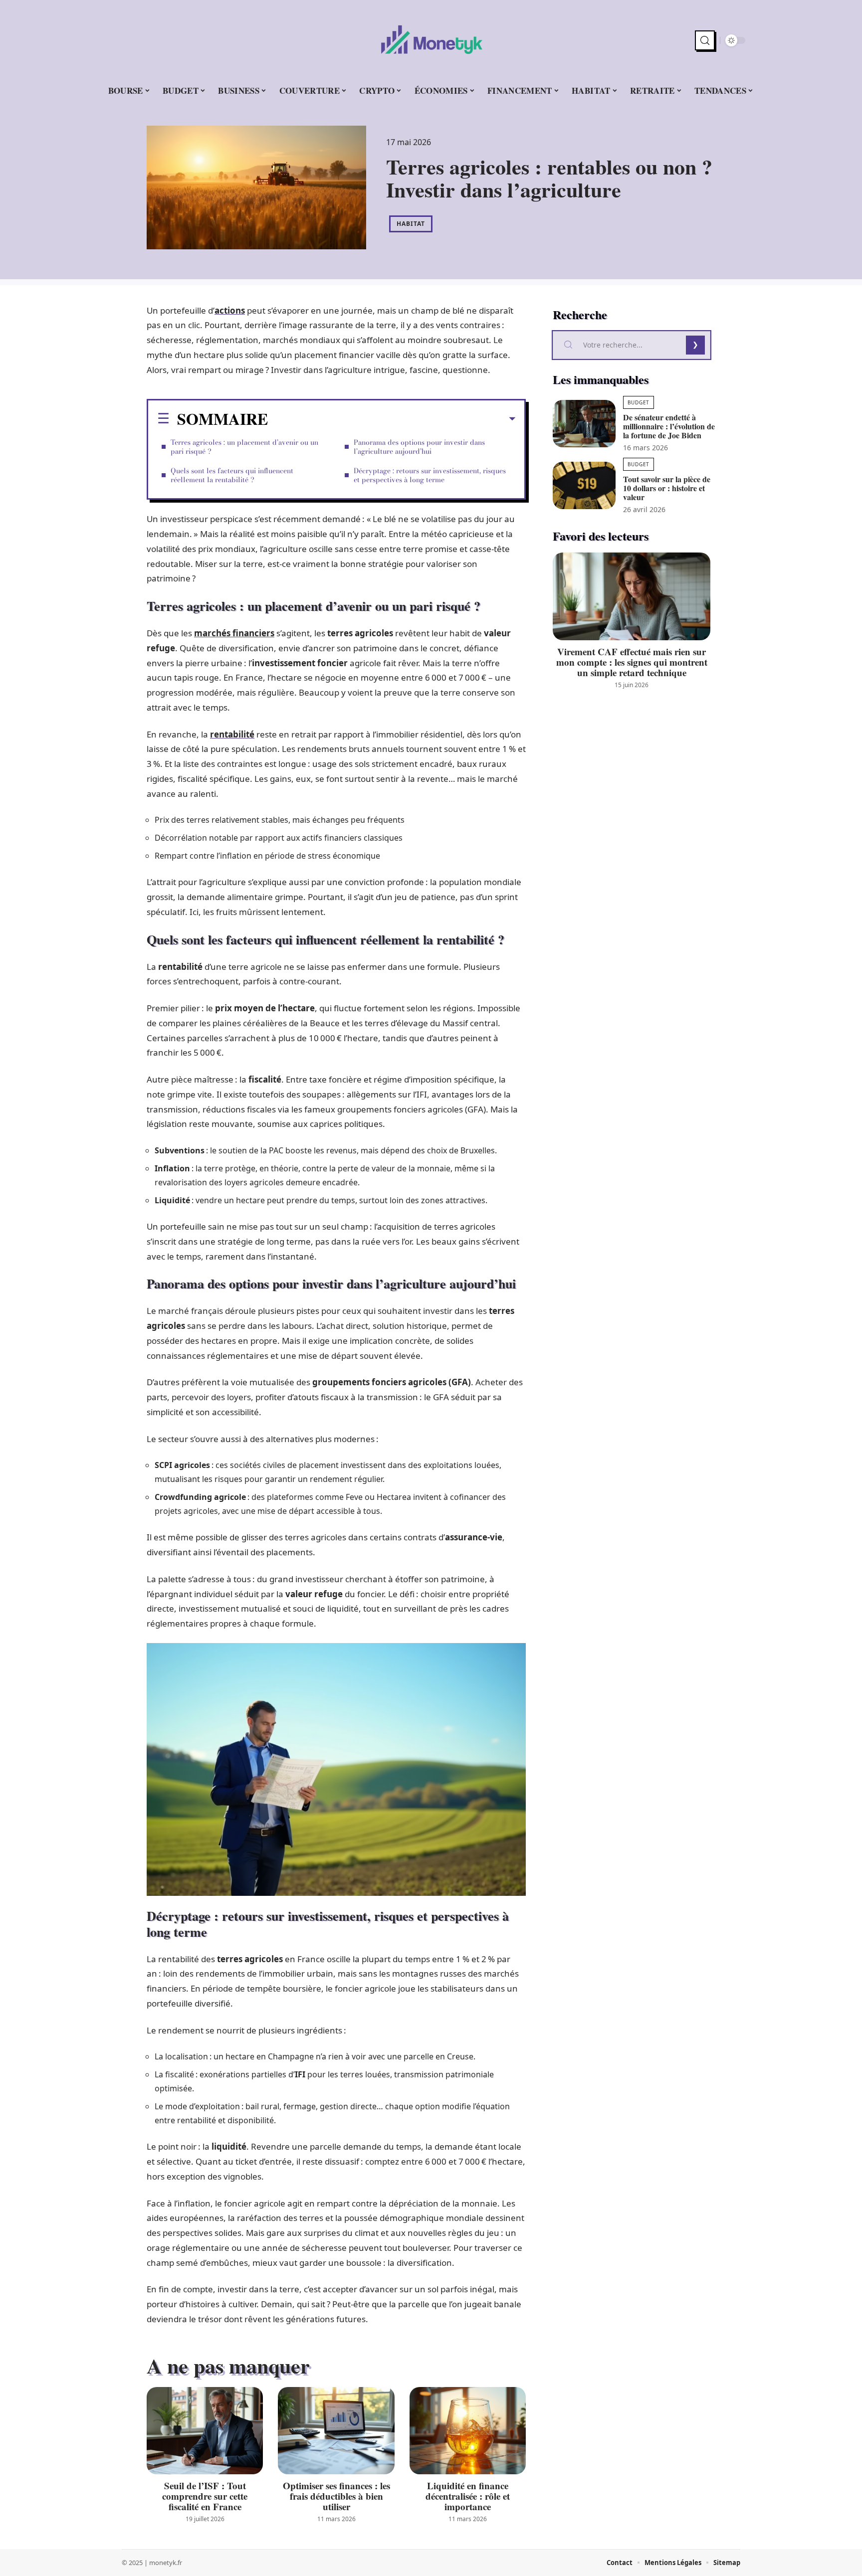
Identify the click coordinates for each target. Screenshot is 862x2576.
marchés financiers (234, 633)
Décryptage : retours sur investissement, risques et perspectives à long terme (430, 475)
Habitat (411, 224)
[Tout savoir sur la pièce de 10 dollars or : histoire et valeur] (584, 485)
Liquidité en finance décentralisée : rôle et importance (468, 2496)
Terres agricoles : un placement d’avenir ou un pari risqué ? (244, 447)
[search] (705, 40)
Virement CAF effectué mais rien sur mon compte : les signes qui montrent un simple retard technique (632, 662)
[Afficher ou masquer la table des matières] (392, 419)
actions (230, 310)
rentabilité (232, 734)
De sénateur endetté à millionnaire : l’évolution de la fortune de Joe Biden (669, 426)
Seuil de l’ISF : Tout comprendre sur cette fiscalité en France (205, 2496)
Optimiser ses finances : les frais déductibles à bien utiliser (336, 2496)
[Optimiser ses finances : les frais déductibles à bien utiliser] (336, 2431)
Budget (639, 402)
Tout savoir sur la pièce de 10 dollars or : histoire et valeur (667, 488)
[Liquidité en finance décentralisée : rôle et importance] (468, 2431)
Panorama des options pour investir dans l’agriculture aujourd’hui (419, 447)
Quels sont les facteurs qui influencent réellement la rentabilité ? (232, 475)
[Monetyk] (431, 40)
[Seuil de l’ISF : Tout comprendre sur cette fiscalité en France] (205, 2431)
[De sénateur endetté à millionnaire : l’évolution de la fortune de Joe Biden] (584, 424)
